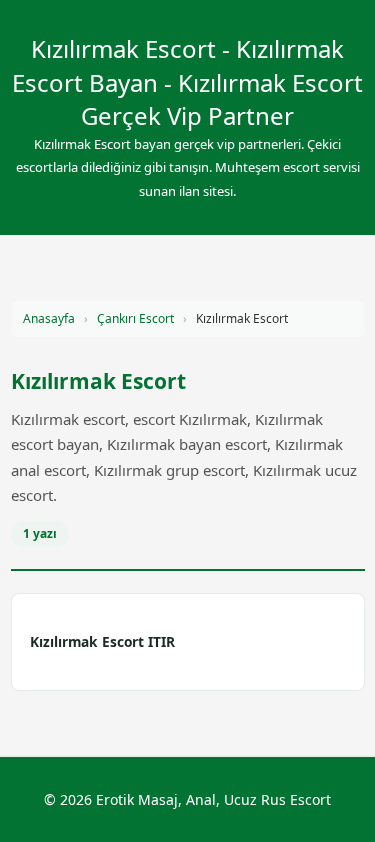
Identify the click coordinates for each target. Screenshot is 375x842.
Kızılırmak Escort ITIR (102, 641)
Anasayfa (49, 318)
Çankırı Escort (135, 318)
